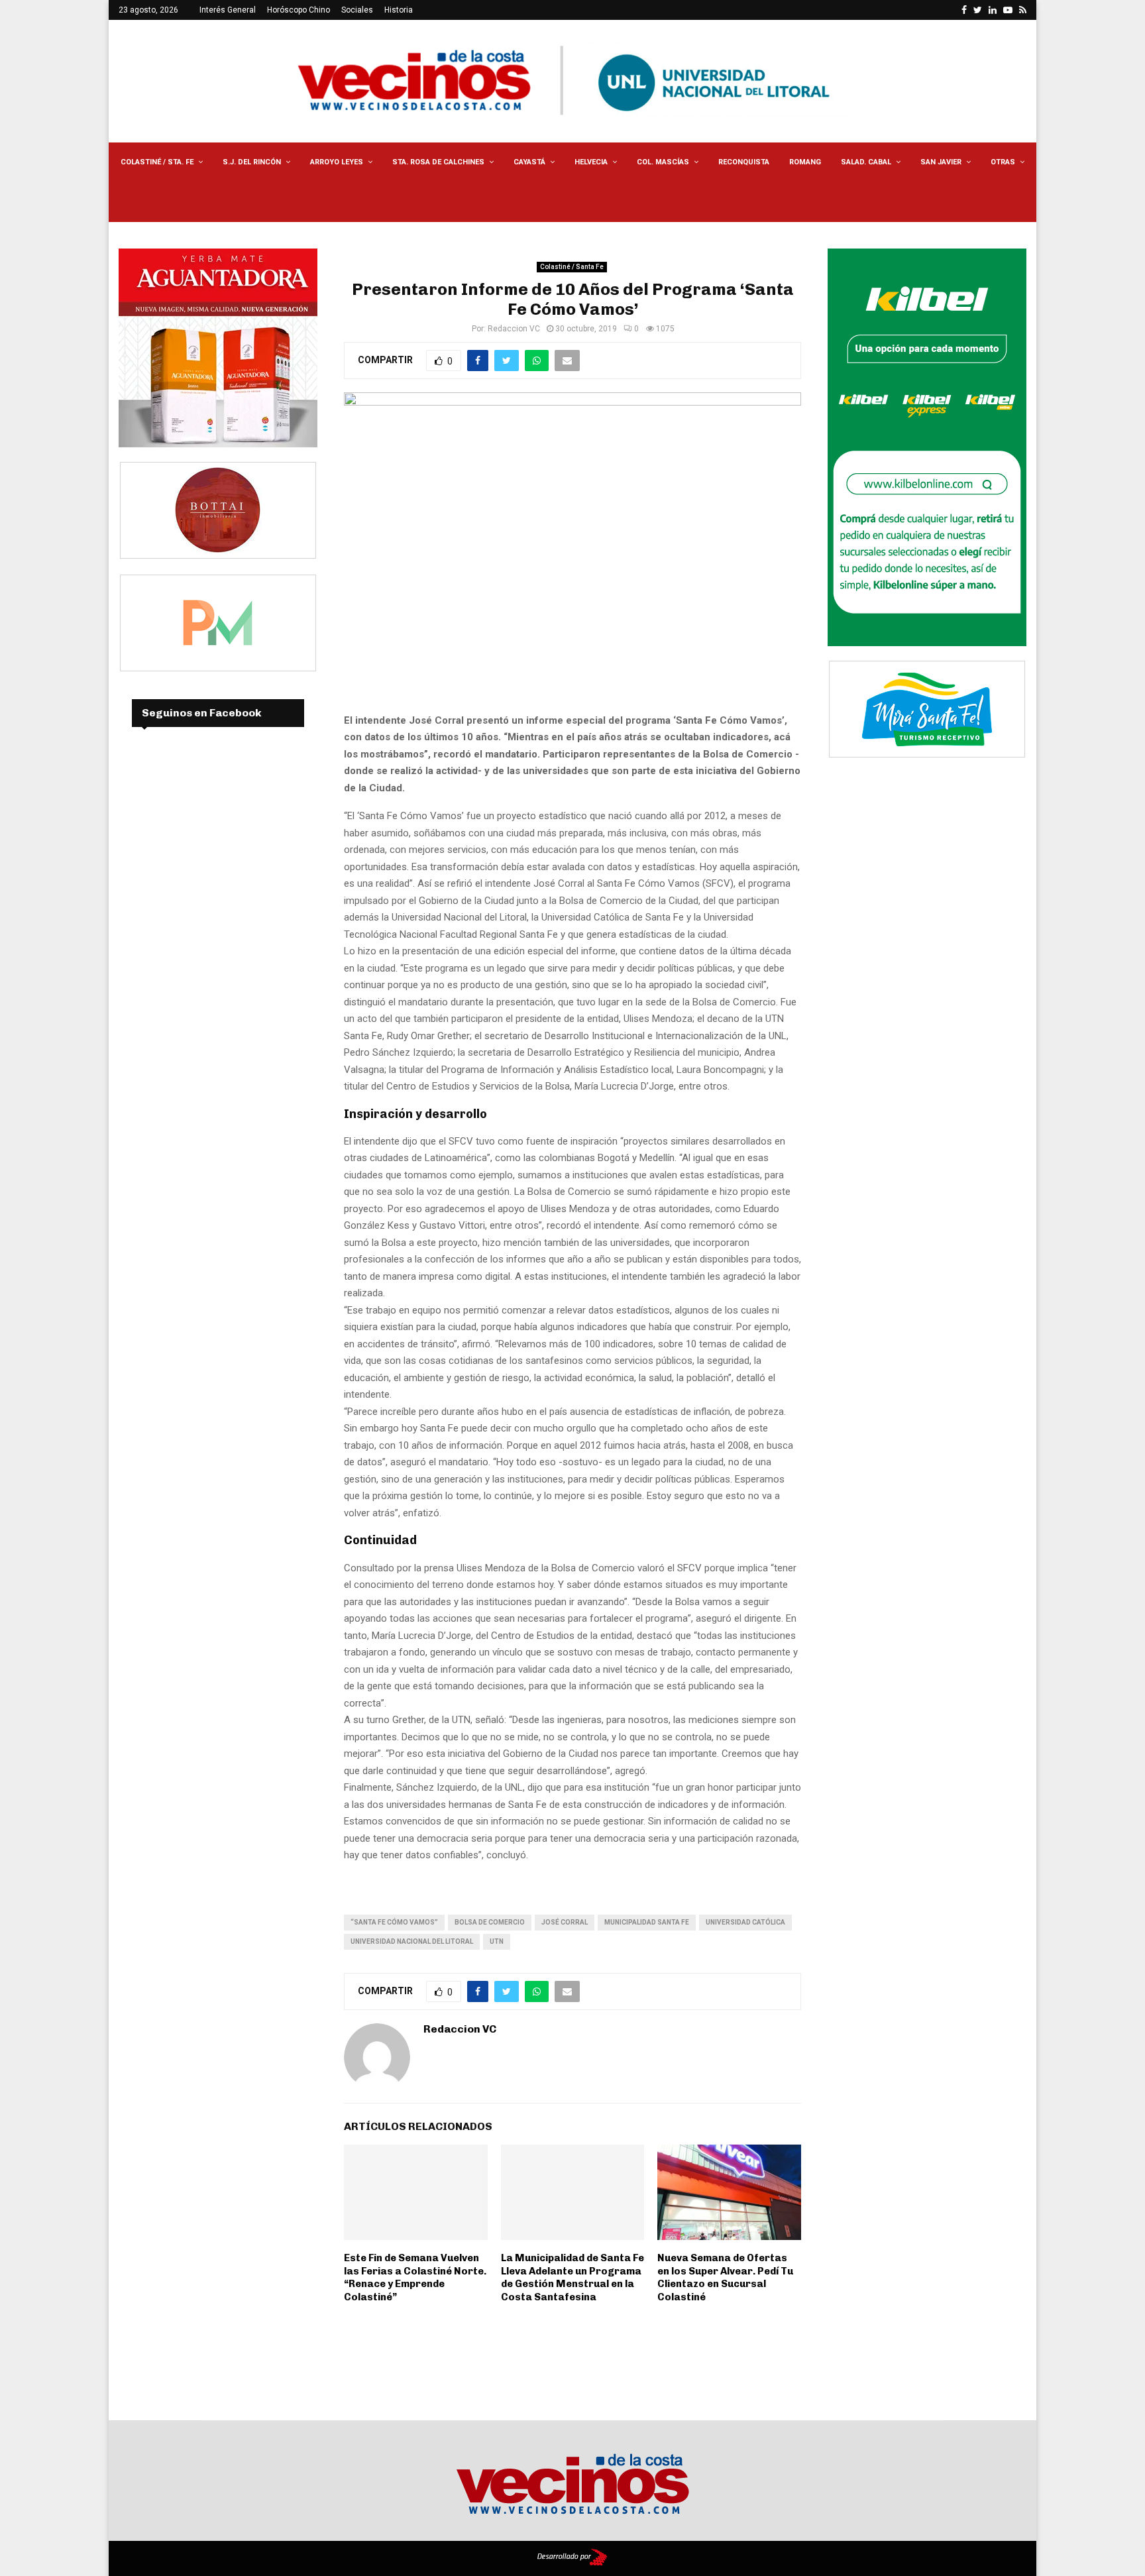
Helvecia (591, 162)
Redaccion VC (514, 329)
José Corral (565, 1922)
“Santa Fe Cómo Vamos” (394, 1922)
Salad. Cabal (866, 162)
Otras (1003, 162)
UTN (497, 1941)
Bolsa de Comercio (490, 1922)
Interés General (228, 10)
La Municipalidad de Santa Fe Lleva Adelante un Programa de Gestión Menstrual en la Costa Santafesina (572, 2277)
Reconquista (744, 162)
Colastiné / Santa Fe (572, 267)
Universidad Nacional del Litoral (412, 1941)
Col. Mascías (663, 162)
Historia (399, 10)
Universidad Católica (745, 1922)
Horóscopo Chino (299, 10)
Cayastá (529, 162)
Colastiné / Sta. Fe (157, 162)
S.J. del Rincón (252, 162)
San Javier (941, 162)
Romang (805, 162)
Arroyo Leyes (337, 162)
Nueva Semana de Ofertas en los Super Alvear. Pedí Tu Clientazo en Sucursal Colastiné (725, 2277)
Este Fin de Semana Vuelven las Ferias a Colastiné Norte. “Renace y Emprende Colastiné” (415, 2277)
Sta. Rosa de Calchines (438, 162)
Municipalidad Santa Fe (647, 1922)
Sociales (357, 10)
